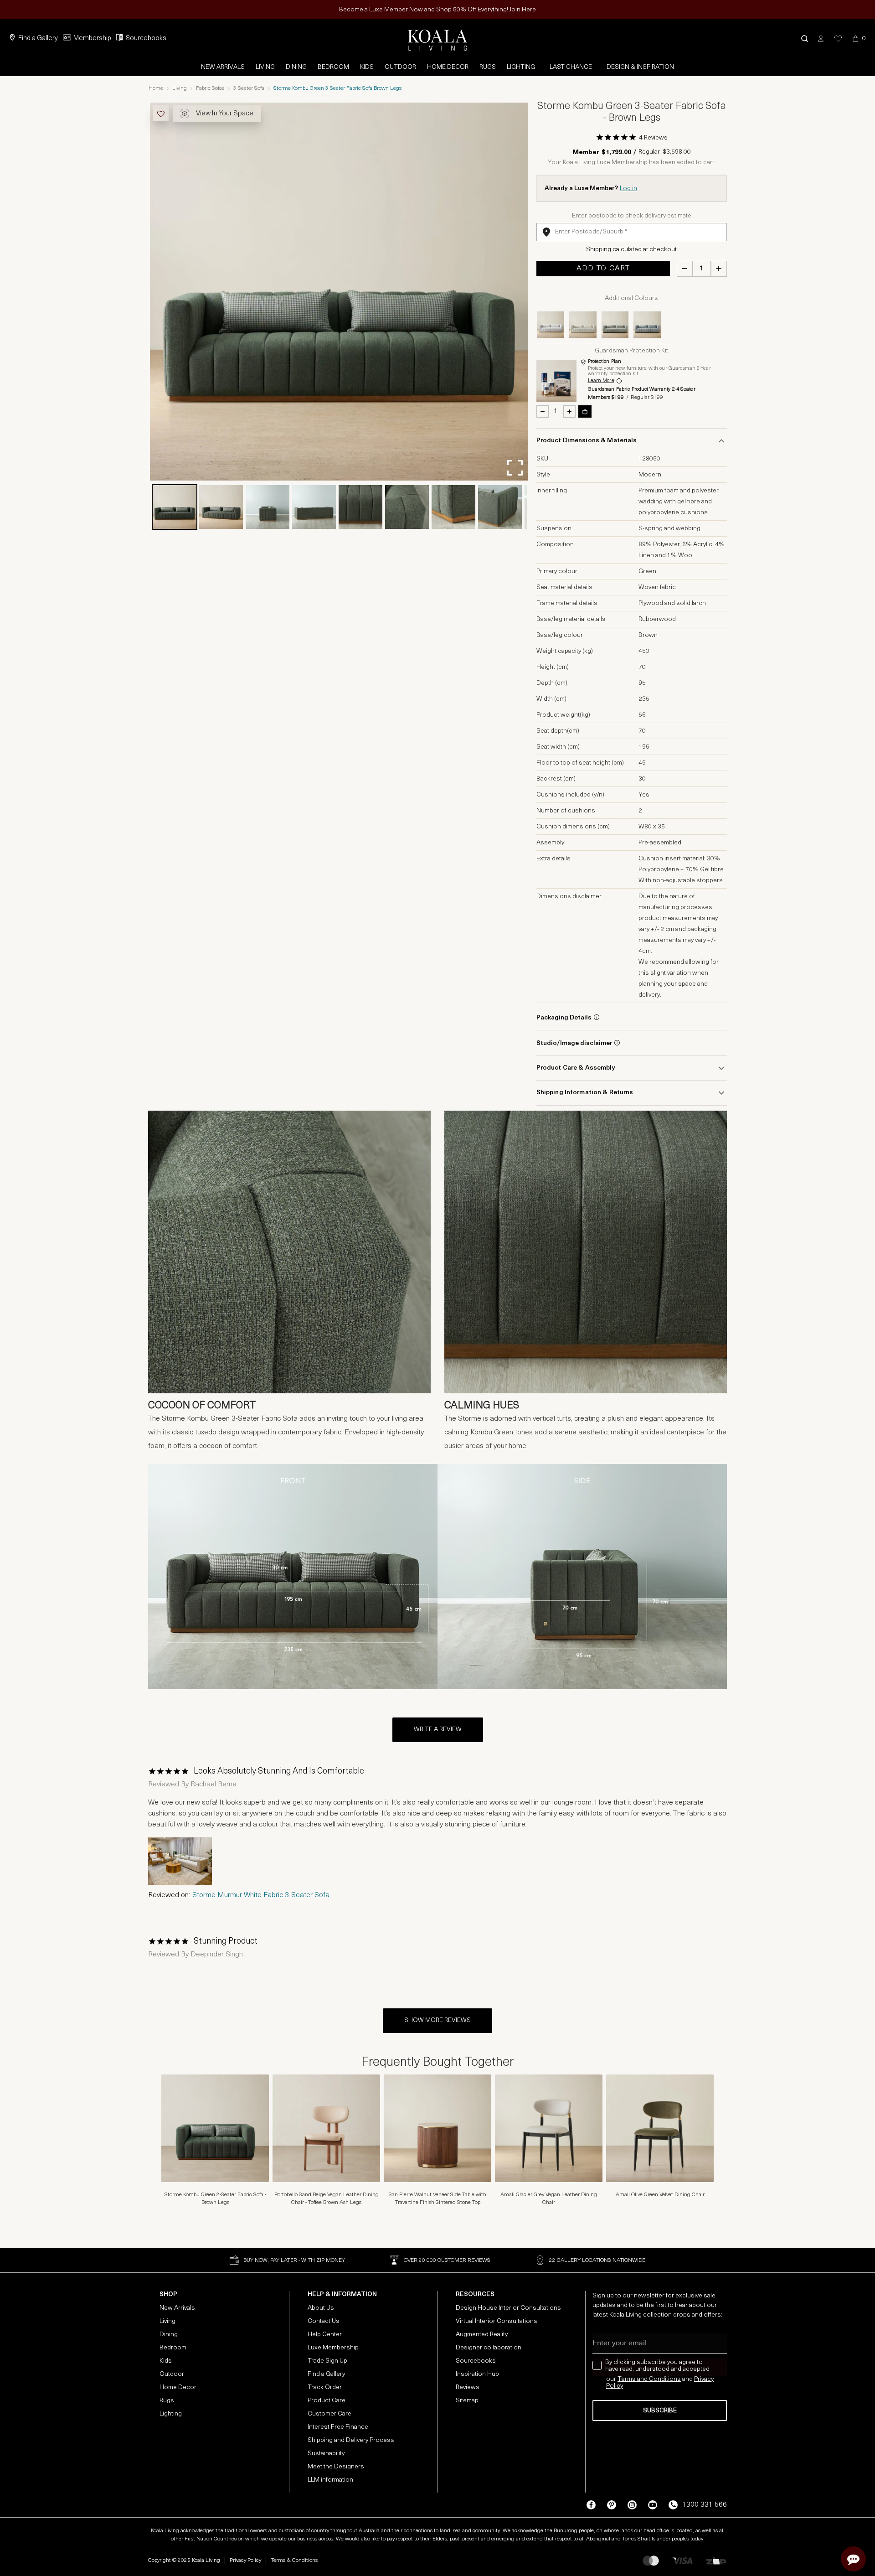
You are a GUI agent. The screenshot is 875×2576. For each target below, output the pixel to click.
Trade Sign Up (327, 2361)
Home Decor (448, 67)
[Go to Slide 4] (314, 507)
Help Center (325, 2335)
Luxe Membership (333, 2348)
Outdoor (400, 67)
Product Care (327, 2401)
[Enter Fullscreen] (515, 468)
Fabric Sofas (210, 88)
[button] (805, 39)
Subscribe (660, 2411)
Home (156, 88)
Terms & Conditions (294, 2560)
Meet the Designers (336, 2467)
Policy (615, 2386)
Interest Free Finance (338, 2427)
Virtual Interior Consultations (497, 2321)
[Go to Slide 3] (268, 507)
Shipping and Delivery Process (351, 2440)
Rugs (488, 67)
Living (265, 67)
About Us (321, 2308)
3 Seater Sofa (249, 88)
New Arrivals (223, 67)
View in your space (225, 114)
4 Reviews (653, 138)
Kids (367, 67)
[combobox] (632, 232)
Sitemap (467, 2401)
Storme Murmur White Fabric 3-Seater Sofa (261, 1895)
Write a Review (438, 1730)
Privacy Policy (245, 2560)
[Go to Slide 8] (500, 507)
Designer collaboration (489, 2348)
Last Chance (571, 67)
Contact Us (324, 2321)
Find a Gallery (38, 39)
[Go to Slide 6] (407, 507)
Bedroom (333, 67)
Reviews (468, 2387)
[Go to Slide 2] (221, 507)
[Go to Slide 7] (453, 507)
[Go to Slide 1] (175, 507)
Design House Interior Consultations (508, 2308)
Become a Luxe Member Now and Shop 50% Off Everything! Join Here (437, 10)
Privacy (704, 2379)
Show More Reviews (437, 2020)
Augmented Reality (482, 2335)
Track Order (325, 2387)
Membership (92, 39)
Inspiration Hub (477, 2374)
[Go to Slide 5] (360, 507)
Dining (296, 67)
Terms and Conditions (649, 2379)
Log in (628, 189)
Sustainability (326, 2454)
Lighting (521, 67)
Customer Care (329, 2414)
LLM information (330, 2480)
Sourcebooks (146, 39)
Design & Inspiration (640, 67)
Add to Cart (603, 269)
